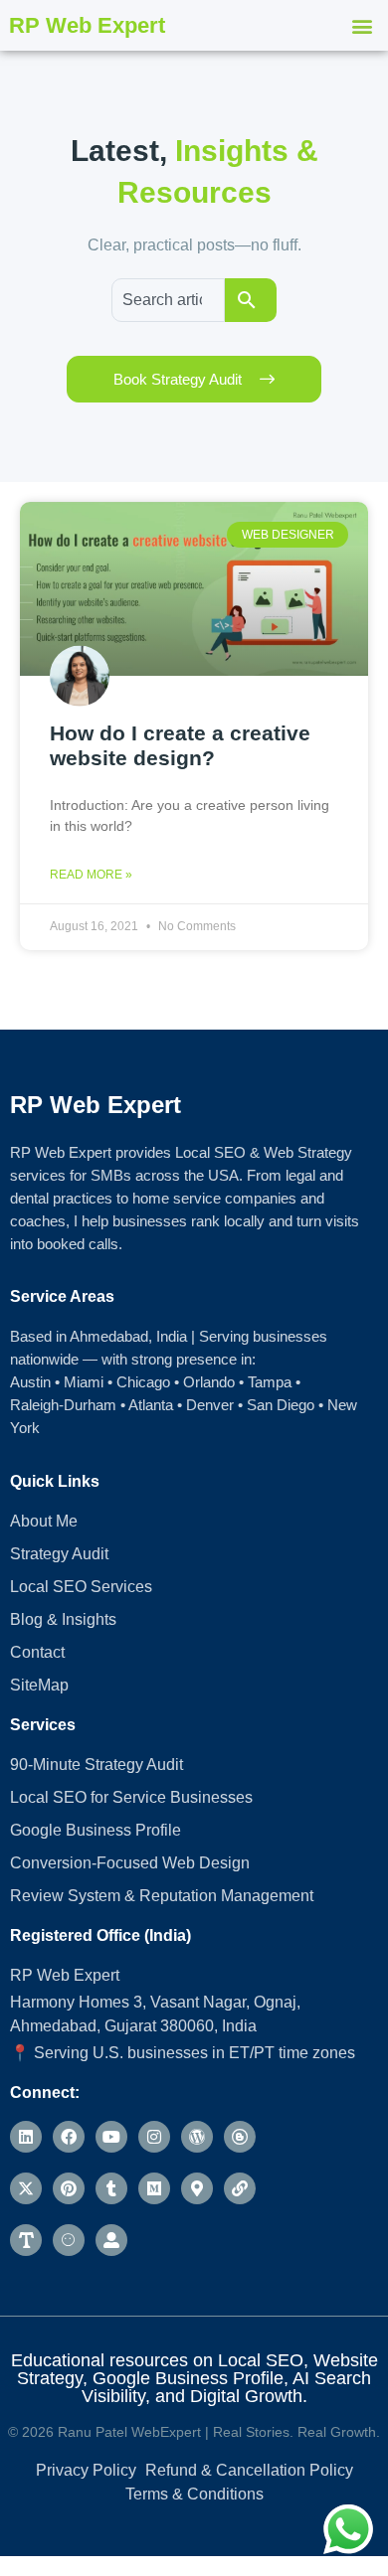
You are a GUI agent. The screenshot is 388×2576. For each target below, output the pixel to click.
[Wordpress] (197, 2137)
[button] (363, 25)
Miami (84, 1382)
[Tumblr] (111, 2188)
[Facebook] (69, 2137)
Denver (210, 1405)
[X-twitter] (26, 2188)
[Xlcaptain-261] (26, 2240)
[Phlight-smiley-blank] (69, 2240)
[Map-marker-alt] (197, 2188)
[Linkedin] (26, 2137)
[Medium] (154, 2188)
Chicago (143, 1382)
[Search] (251, 300)
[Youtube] (111, 2137)
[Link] (240, 2188)
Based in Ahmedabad (79, 1336)
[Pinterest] (69, 2188)
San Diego (281, 1405)
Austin (30, 1382)
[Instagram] (154, 2137)
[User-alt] (111, 2240)
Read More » (91, 875)
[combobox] (168, 300)
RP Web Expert (87, 25)
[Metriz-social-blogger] (240, 2137)
